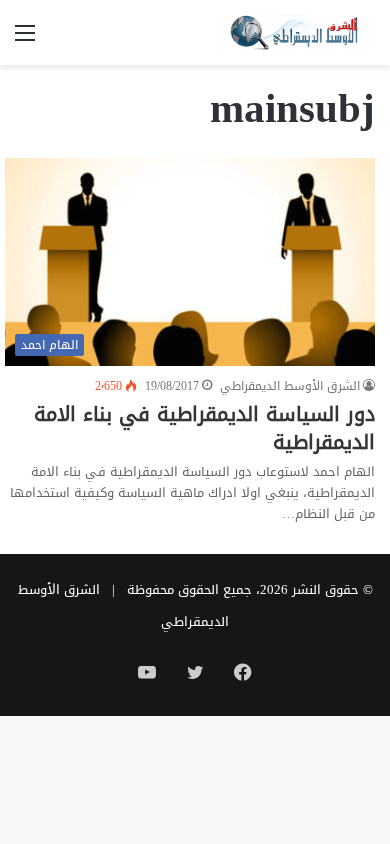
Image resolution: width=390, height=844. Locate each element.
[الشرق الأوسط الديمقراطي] (295, 32)
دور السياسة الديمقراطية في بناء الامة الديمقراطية (204, 428)
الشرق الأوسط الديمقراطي (290, 386)
